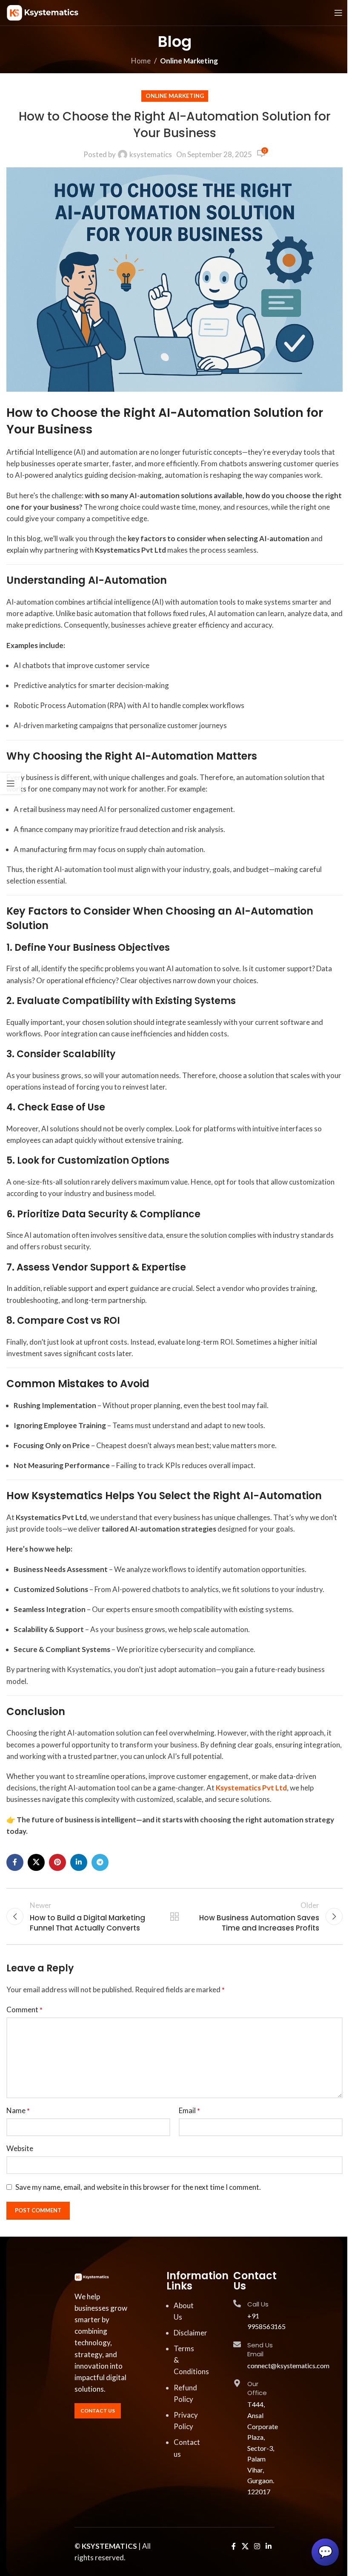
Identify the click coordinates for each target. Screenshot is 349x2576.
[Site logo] (43, 12)
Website (20, 2148)
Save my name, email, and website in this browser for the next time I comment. (138, 2187)
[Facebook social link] (15, 1862)
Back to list (174, 1916)
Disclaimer (190, 2333)
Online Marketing (189, 61)
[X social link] (36, 1862)
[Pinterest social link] (57, 1862)
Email (189, 2110)
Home (141, 61)
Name (18, 2110)
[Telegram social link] (100, 1862)
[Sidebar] (11, 783)
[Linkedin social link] (79, 1862)
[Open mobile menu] (338, 13)
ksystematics (151, 154)
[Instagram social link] (257, 2547)
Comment (24, 2009)
